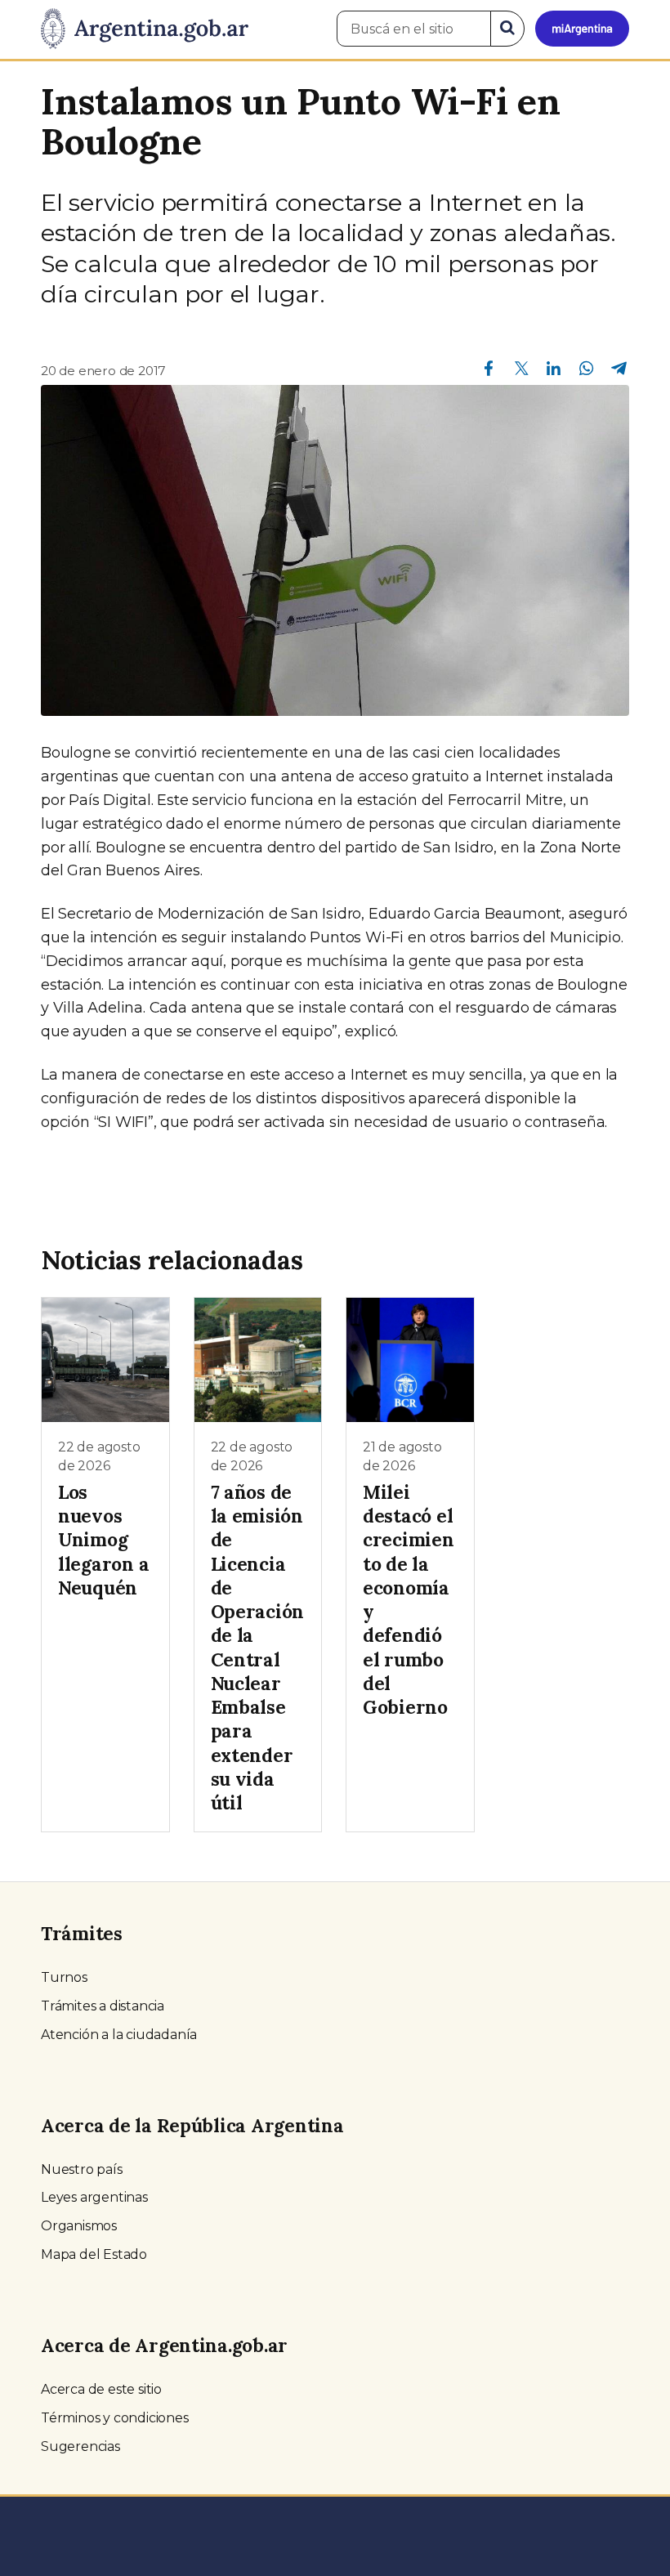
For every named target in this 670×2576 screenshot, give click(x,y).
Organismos (79, 2226)
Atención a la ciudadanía (119, 2035)
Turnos (64, 1977)
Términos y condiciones (115, 2418)
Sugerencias (80, 2446)
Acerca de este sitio (101, 2389)
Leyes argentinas (94, 2197)
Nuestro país (82, 2169)
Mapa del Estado (94, 2254)
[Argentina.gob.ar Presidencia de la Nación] (145, 29)
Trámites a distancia (103, 2006)
